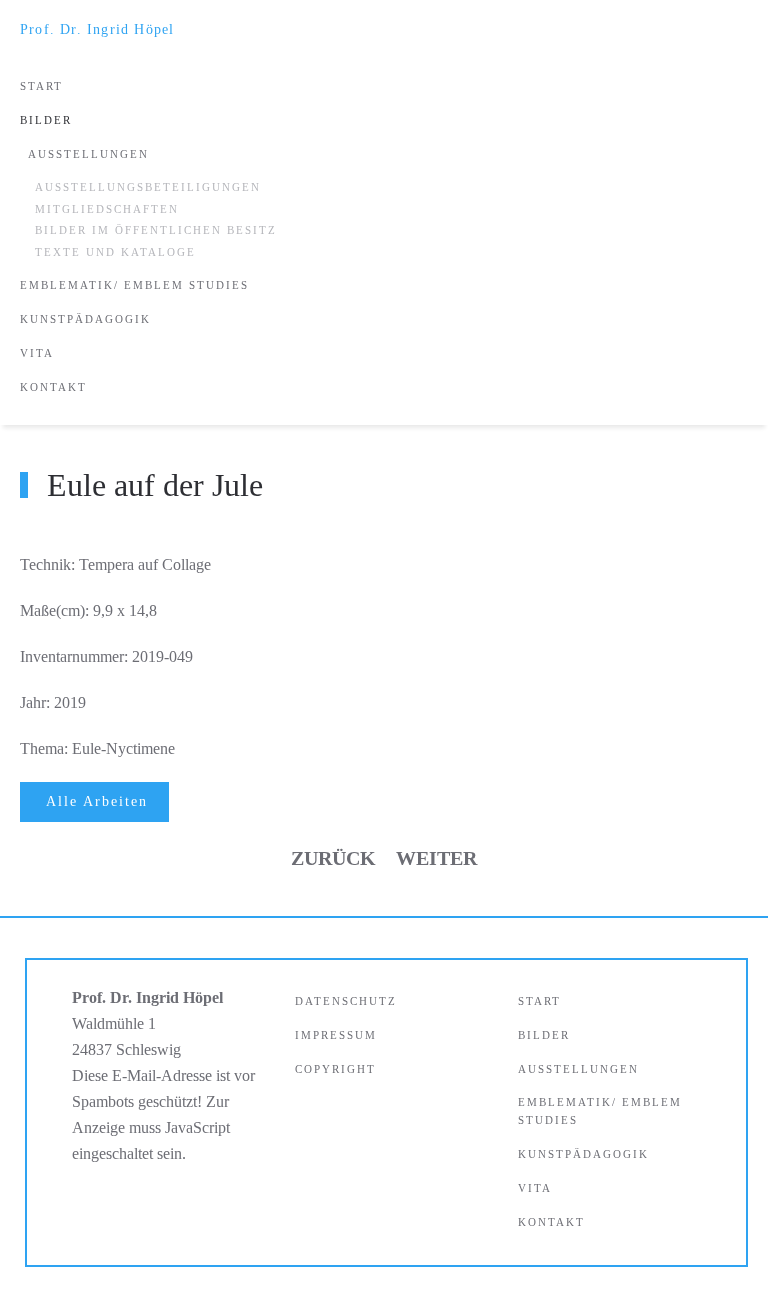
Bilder (46, 120)
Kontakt (53, 387)
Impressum (336, 1035)
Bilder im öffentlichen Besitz (156, 230)
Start (41, 86)
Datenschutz (346, 1001)
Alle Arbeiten (97, 801)
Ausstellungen (88, 154)
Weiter (436, 858)
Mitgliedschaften (107, 209)
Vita (37, 353)
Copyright (335, 1069)
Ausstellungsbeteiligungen (148, 187)
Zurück (333, 858)
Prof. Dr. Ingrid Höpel (97, 29)
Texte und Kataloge (115, 252)
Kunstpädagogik (85, 319)
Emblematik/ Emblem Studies (134, 285)
